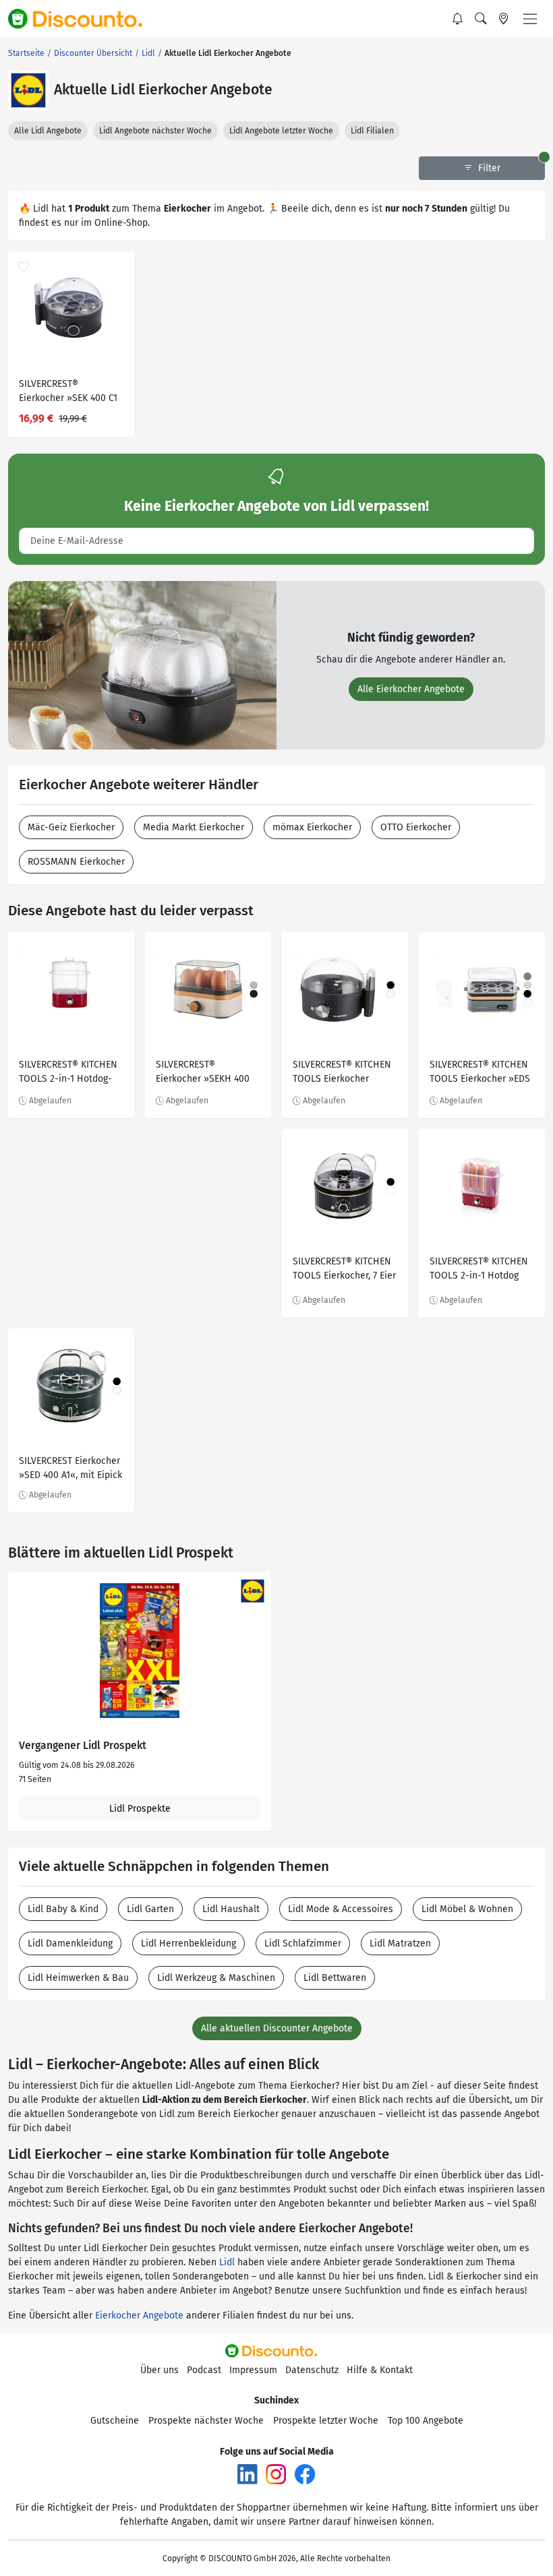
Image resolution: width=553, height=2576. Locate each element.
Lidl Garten (150, 1909)
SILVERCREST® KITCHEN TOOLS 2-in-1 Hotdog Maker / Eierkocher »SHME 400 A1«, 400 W (479, 1270)
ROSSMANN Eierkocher (76, 862)
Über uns (159, 2370)
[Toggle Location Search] (504, 19)
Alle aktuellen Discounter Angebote (277, 2028)
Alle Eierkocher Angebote (411, 689)
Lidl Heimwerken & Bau (78, 1978)
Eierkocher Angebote (139, 2316)
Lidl (227, 2262)
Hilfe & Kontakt (380, 2370)
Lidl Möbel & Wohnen (467, 1909)
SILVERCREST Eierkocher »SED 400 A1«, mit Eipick (70, 1468)
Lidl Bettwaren (335, 1978)
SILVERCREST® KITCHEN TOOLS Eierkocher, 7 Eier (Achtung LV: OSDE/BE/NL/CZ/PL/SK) (344, 1270)
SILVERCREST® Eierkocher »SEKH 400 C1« (203, 1073)
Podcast (204, 2370)
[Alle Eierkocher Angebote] (142, 665)
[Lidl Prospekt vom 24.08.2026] (140, 1651)
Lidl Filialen (372, 131)
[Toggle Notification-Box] (458, 19)
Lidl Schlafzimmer (303, 1943)
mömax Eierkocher (312, 827)
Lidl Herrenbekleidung (188, 1943)
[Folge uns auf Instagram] (276, 2474)
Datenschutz (312, 2370)
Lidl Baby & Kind (63, 1909)
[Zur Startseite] (83, 19)
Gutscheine (115, 2421)
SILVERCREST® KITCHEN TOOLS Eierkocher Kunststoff (342, 1073)
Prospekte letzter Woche (326, 2421)
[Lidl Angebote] (28, 90)
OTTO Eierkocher (416, 827)
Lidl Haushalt (231, 1909)
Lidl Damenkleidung (70, 1943)
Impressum (253, 2370)
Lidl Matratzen (400, 1943)
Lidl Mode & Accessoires (341, 1909)
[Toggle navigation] (530, 19)
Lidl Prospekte (140, 1809)
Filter (488, 168)
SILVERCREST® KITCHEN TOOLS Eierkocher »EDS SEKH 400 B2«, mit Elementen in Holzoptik (480, 1073)
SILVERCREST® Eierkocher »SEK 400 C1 (68, 391)
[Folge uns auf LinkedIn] (248, 2474)
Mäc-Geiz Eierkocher (71, 827)
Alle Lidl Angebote (48, 131)
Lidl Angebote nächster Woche (155, 131)
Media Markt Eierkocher (194, 827)
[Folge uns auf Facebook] (305, 2474)
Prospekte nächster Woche (206, 2421)
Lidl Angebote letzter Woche (281, 131)
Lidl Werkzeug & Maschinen (216, 1978)
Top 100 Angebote (426, 2421)
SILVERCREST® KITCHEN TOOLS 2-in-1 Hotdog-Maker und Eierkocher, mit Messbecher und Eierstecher (68, 1073)
